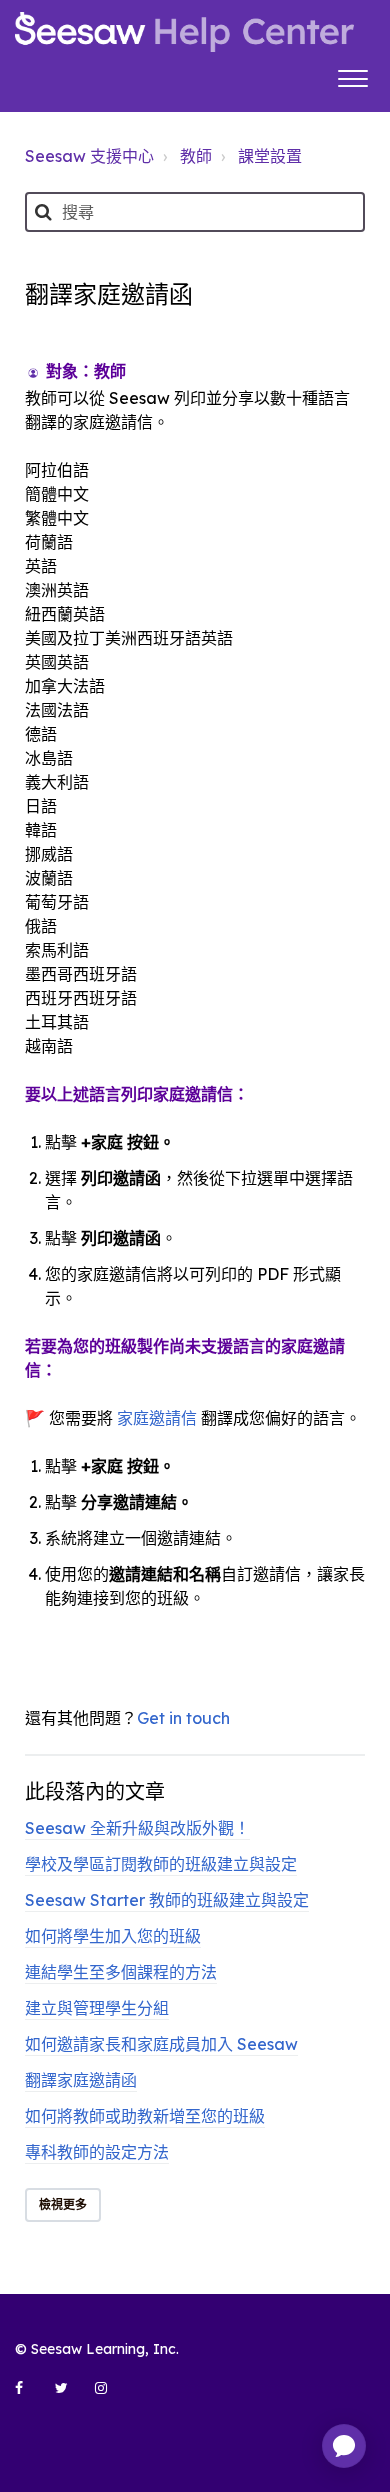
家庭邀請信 (157, 1418)
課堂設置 (270, 156)
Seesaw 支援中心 (89, 156)
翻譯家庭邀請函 (81, 2080)
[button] (352, 76)
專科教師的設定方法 (97, 2152)
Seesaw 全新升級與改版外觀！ (137, 1828)
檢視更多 (63, 2204)
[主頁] (184, 32)
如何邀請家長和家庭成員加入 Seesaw (161, 2044)
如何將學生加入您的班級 (113, 1936)
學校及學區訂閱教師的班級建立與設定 (161, 1864)
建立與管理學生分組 (97, 2008)
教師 (196, 156)
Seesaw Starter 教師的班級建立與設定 (167, 1900)
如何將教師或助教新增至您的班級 (145, 2116)
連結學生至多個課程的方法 (121, 1972)
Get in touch (183, 1718)
